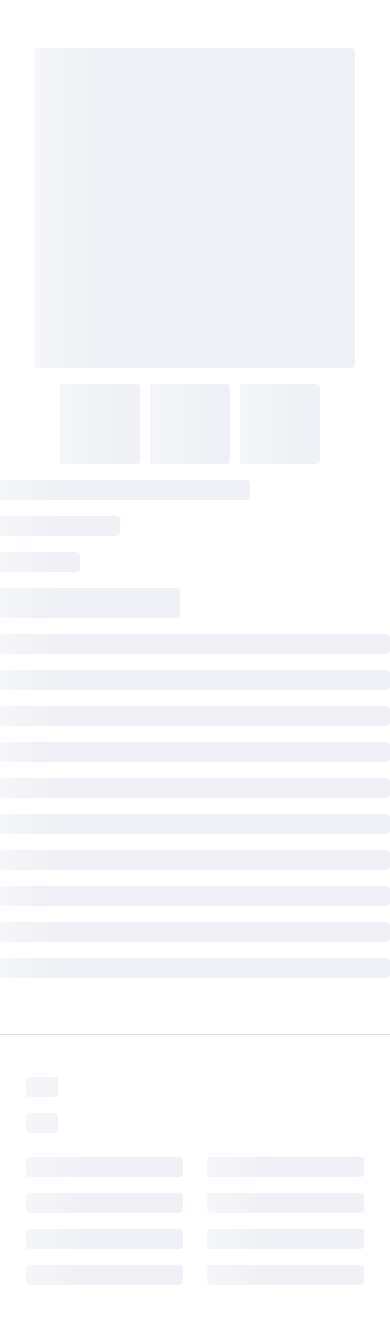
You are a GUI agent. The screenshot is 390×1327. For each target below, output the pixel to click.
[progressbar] (195, 208)
